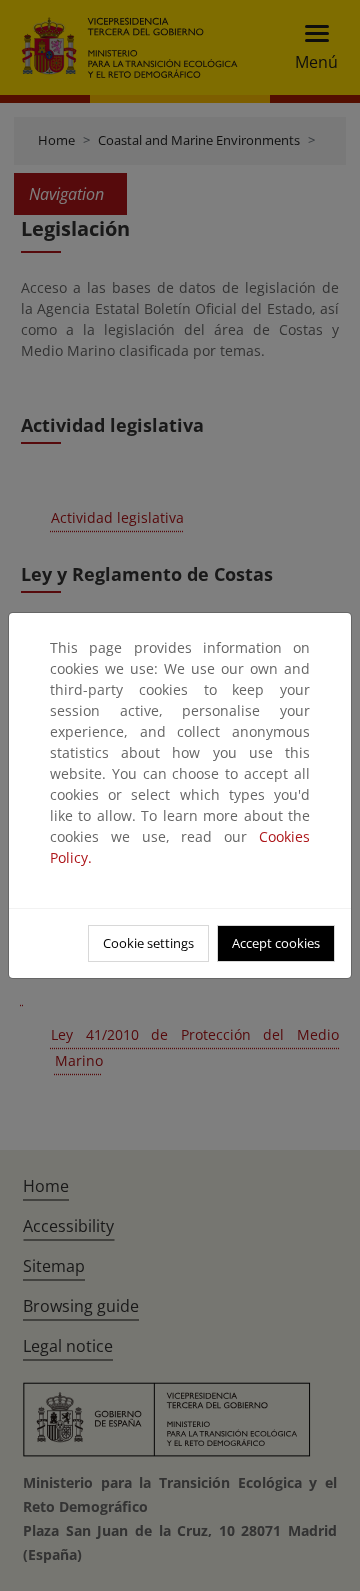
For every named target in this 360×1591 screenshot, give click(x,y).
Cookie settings (148, 943)
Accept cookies (276, 943)
